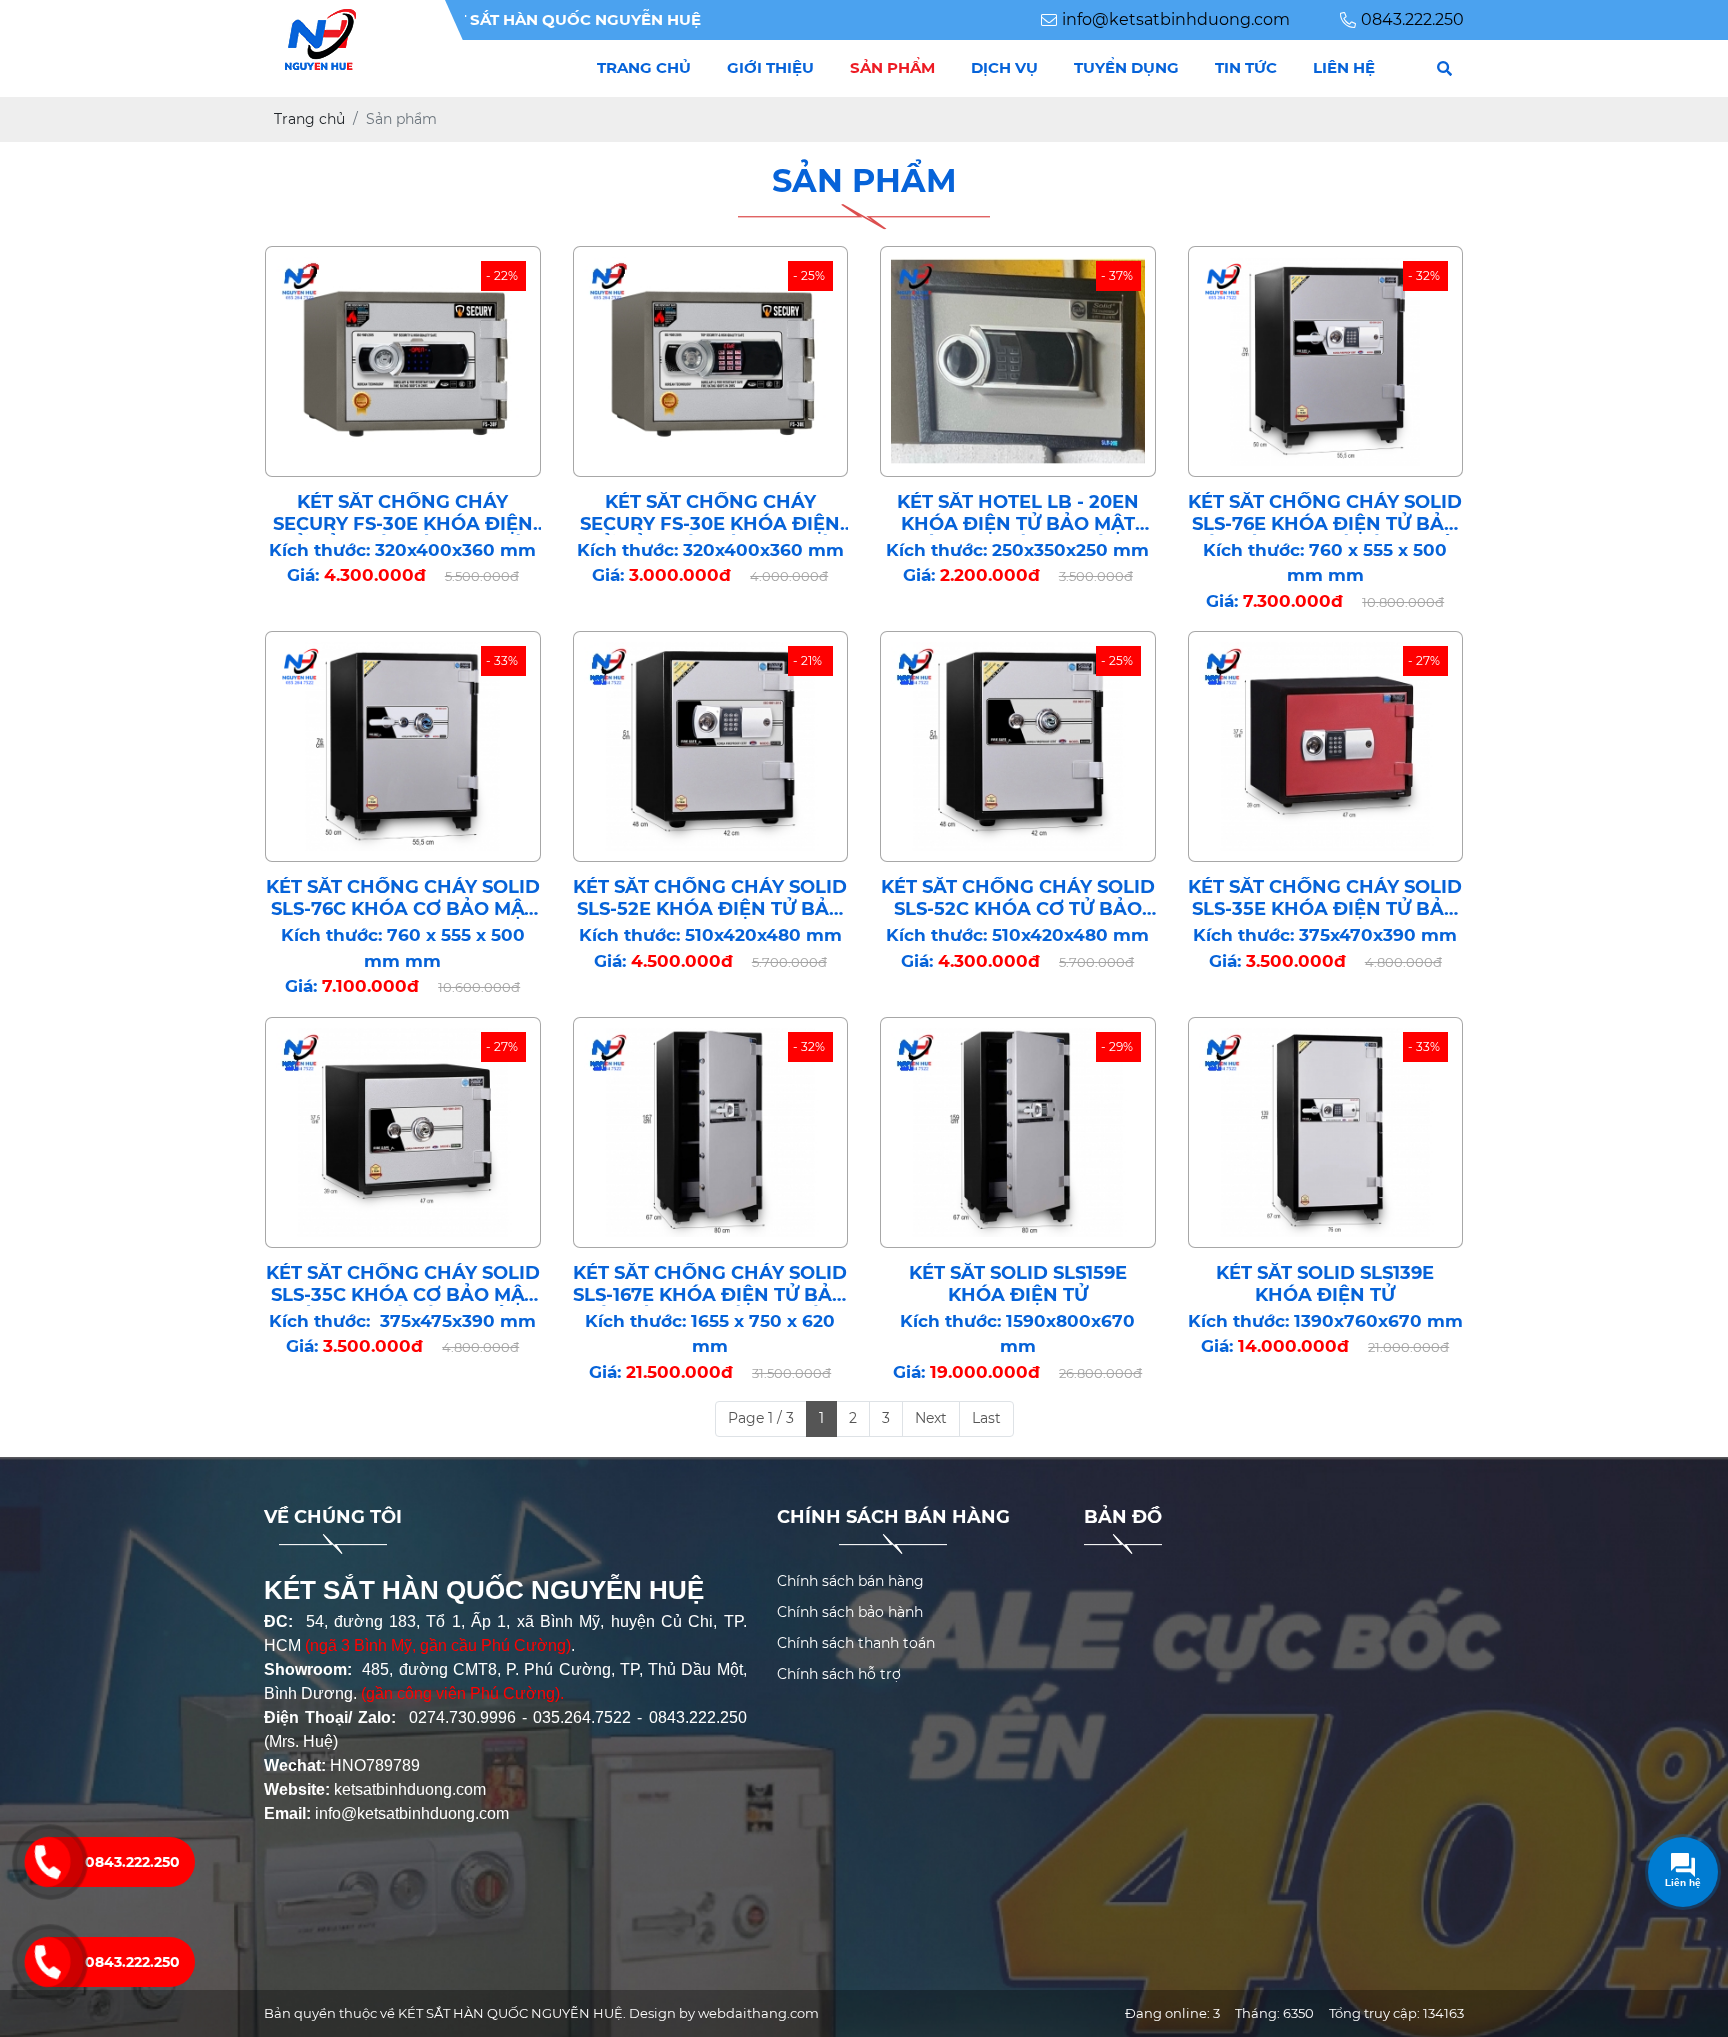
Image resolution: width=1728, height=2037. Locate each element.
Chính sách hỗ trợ (839, 1674)
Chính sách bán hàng (850, 1581)
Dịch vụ (1004, 67)
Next (931, 1418)
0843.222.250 (132, 1962)
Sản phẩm (892, 67)
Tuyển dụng (1126, 67)
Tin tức (1246, 67)
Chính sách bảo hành (850, 1612)
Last (986, 1418)
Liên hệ (1344, 67)
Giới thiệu (770, 67)
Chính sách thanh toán (856, 1643)
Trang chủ (644, 67)
